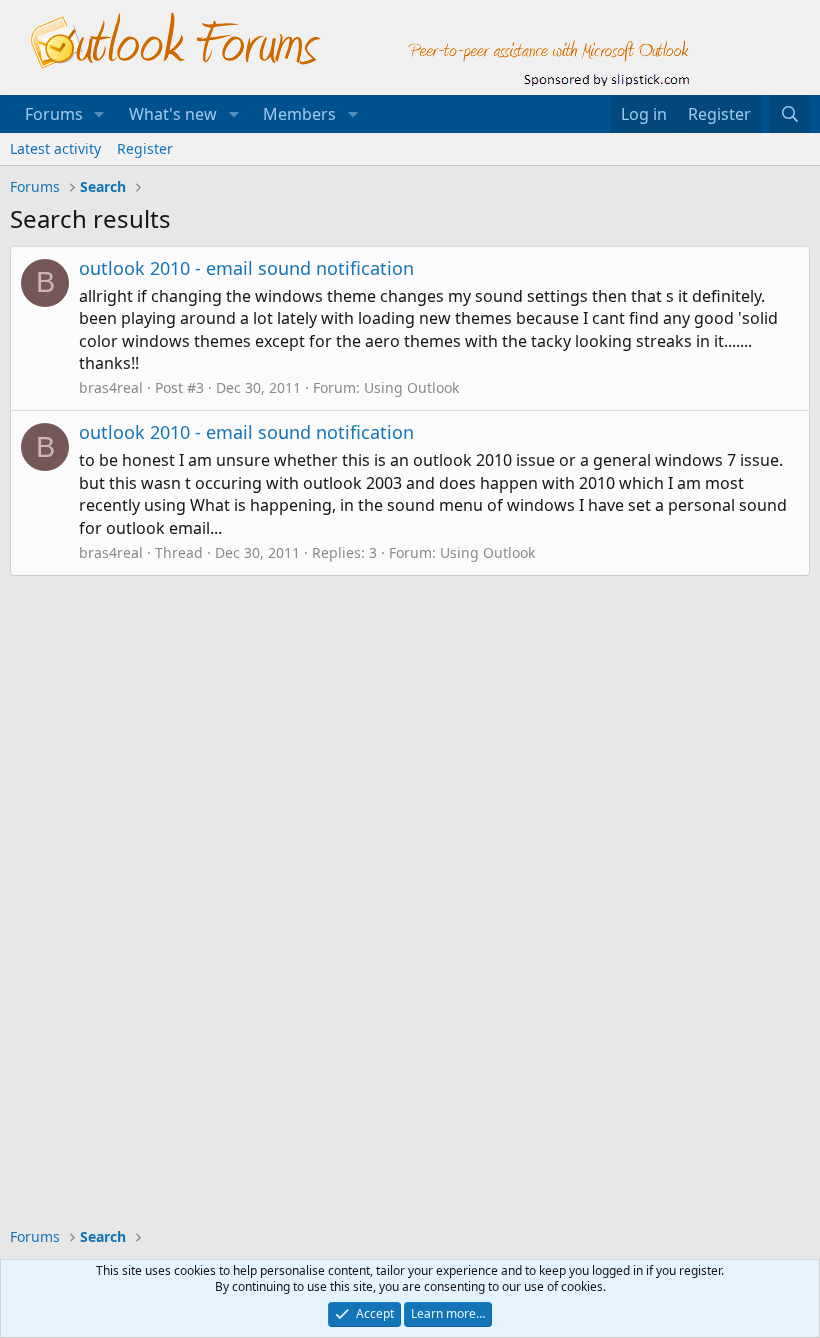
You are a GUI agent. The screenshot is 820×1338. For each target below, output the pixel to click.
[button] (99, 114)
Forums (54, 114)
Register (145, 148)
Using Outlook (411, 387)
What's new (173, 114)
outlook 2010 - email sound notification (246, 268)
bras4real (111, 387)
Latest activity (55, 148)
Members (299, 114)
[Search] (789, 114)
